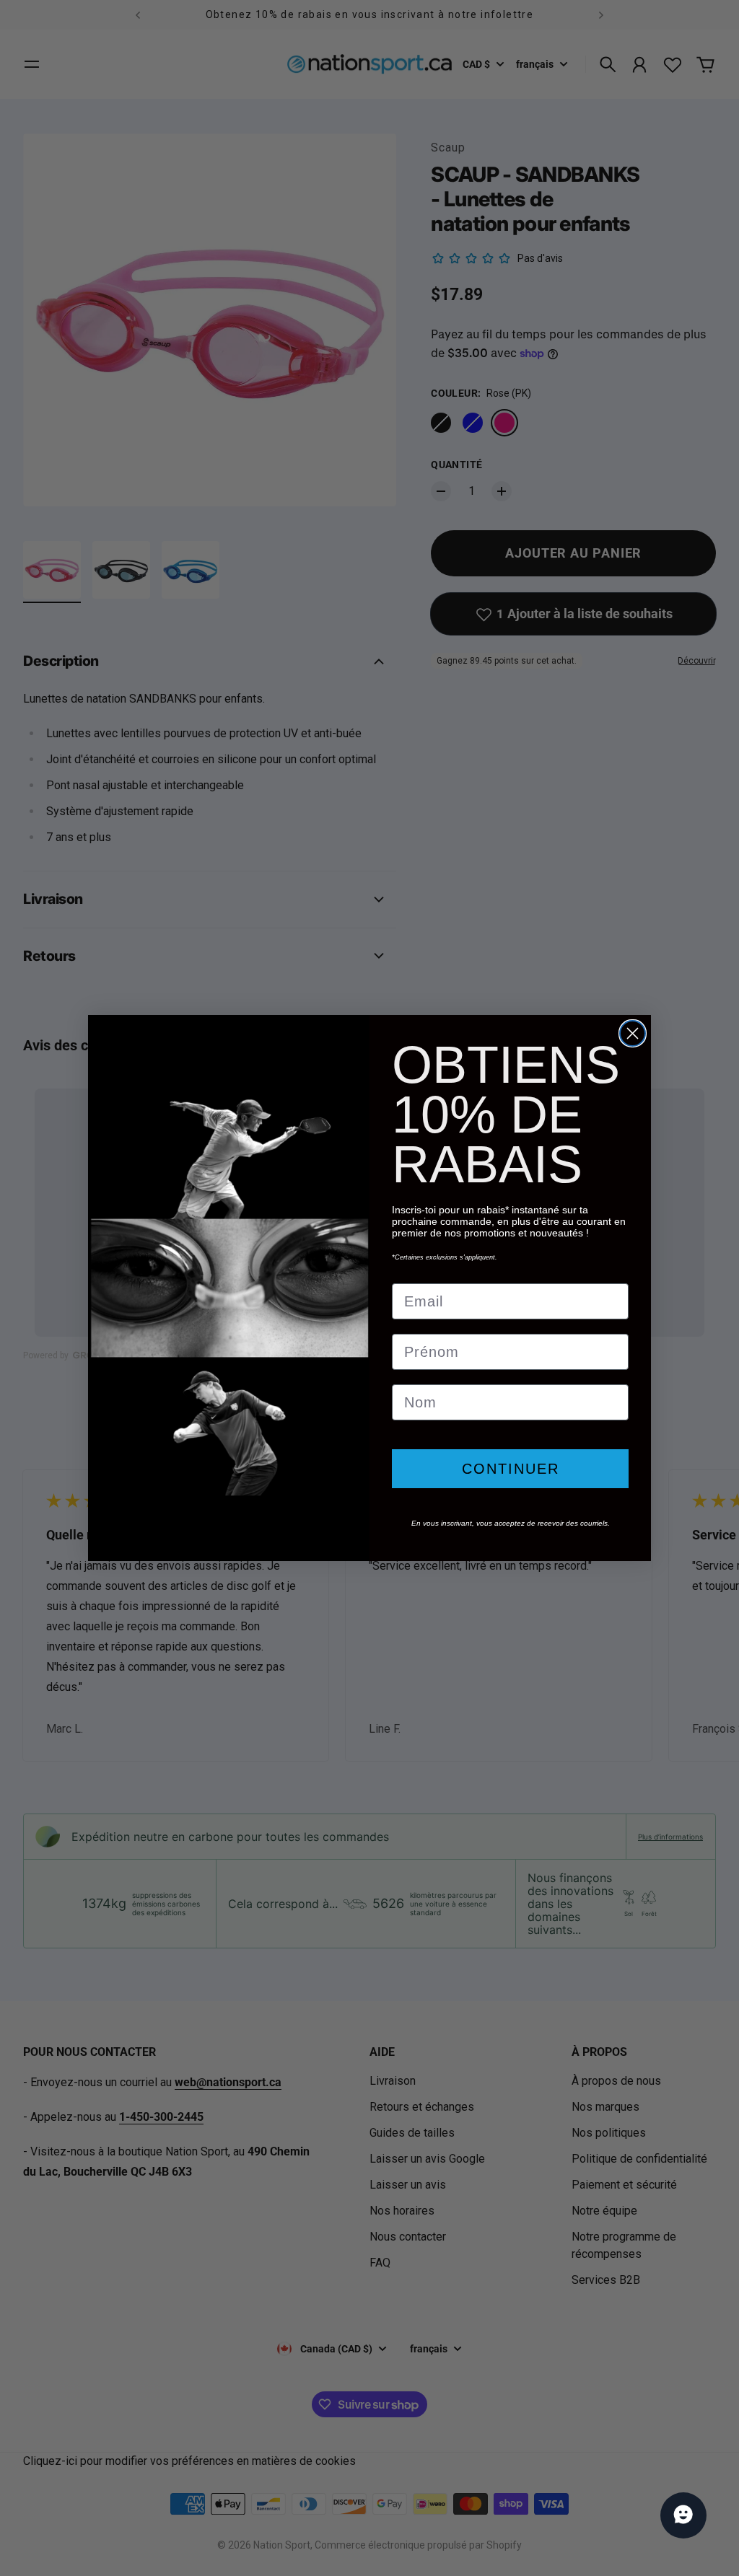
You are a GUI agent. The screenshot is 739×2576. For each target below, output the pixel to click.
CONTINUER (511, 1469)
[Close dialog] (633, 1033)
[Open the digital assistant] (683, 2515)
